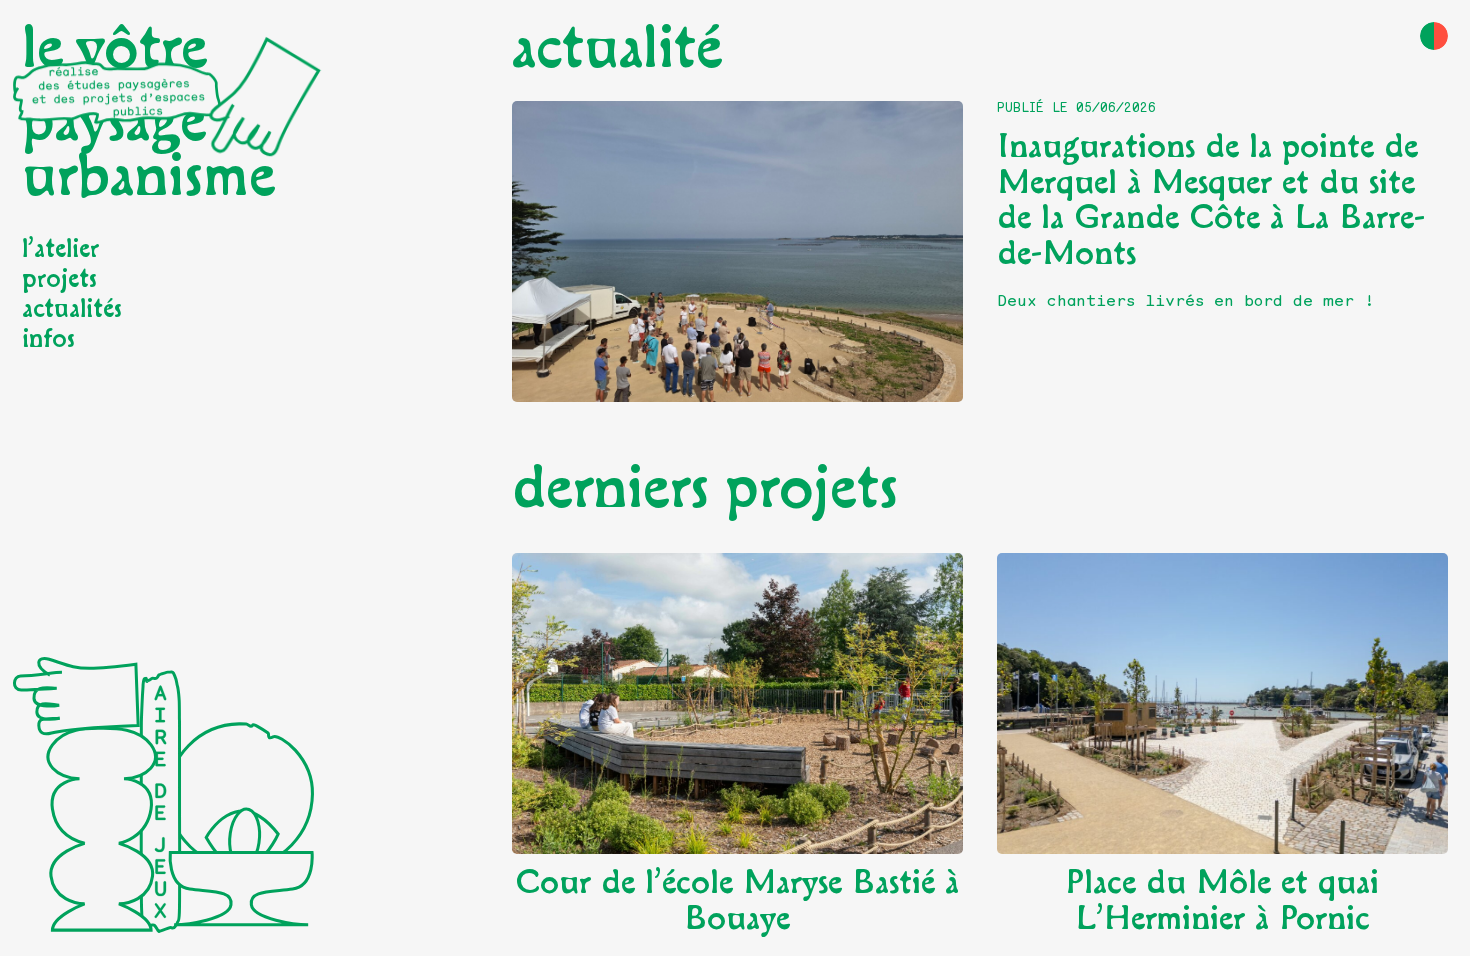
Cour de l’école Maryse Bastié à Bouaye (737, 901)
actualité (617, 49)
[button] (1434, 36)
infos (48, 339)
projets (59, 279)
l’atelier (60, 249)
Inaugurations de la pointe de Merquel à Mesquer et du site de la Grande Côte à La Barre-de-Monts (1211, 200)
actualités (72, 309)
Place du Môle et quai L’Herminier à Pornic (1222, 901)
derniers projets (705, 489)
